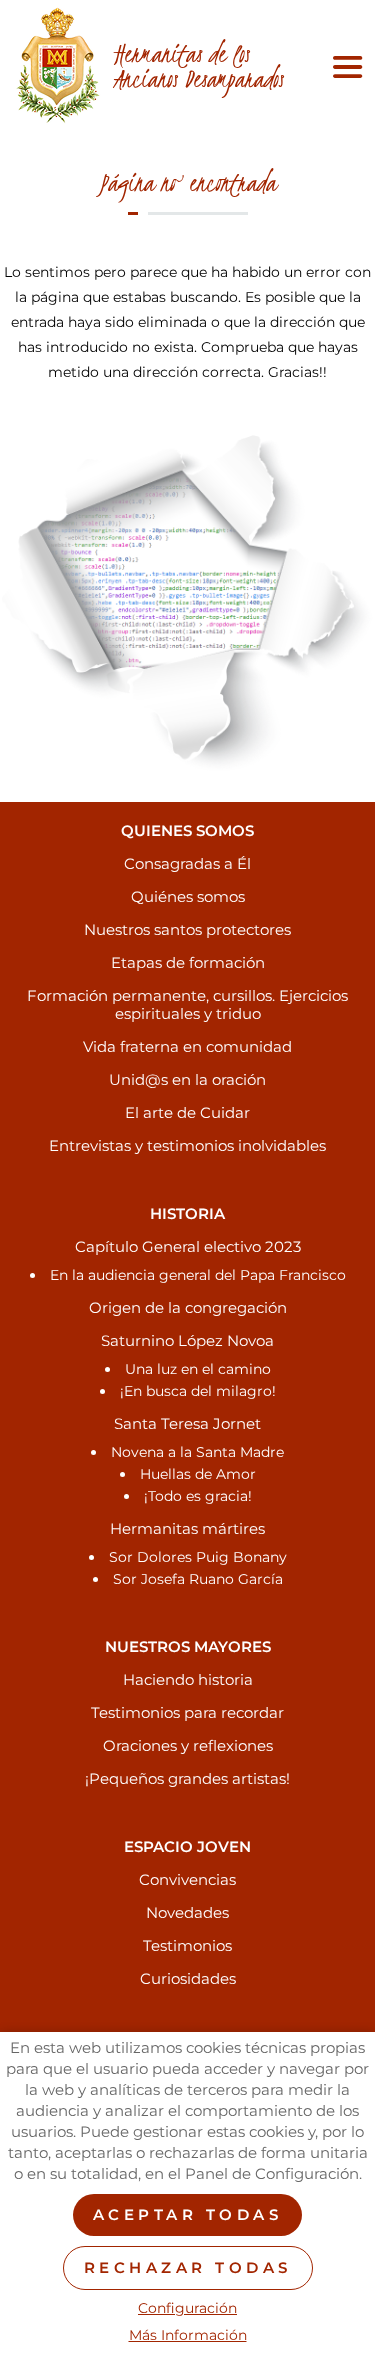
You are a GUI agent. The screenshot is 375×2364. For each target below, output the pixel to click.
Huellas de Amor (198, 1474)
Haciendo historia (188, 1679)
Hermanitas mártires (187, 1528)
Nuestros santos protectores (187, 929)
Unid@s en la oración (187, 1079)
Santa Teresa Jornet (187, 1423)
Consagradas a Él (187, 863)
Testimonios (187, 1945)
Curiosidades (188, 1978)
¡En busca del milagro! (198, 1391)
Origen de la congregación (188, 1307)
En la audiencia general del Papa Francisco (198, 1275)
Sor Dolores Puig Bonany (198, 1557)
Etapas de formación (188, 962)
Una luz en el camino (198, 1369)
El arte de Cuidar (187, 1112)
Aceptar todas (188, 2214)
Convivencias (187, 1879)
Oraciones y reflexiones (188, 1745)
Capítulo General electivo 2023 (188, 1246)
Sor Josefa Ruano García (198, 1579)
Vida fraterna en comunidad (187, 1046)
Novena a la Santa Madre (197, 1452)
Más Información (188, 2335)
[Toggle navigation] (343, 67)
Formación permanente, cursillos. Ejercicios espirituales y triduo (187, 1004)
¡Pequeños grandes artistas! (187, 1778)
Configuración (187, 2308)
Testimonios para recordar (187, 1712)
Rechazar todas (188, 2267)
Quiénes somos (188, 896)
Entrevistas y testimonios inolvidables (187, 1145)
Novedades (187, 1912)
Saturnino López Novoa (187, 1340)
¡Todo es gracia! (198, 1496)
